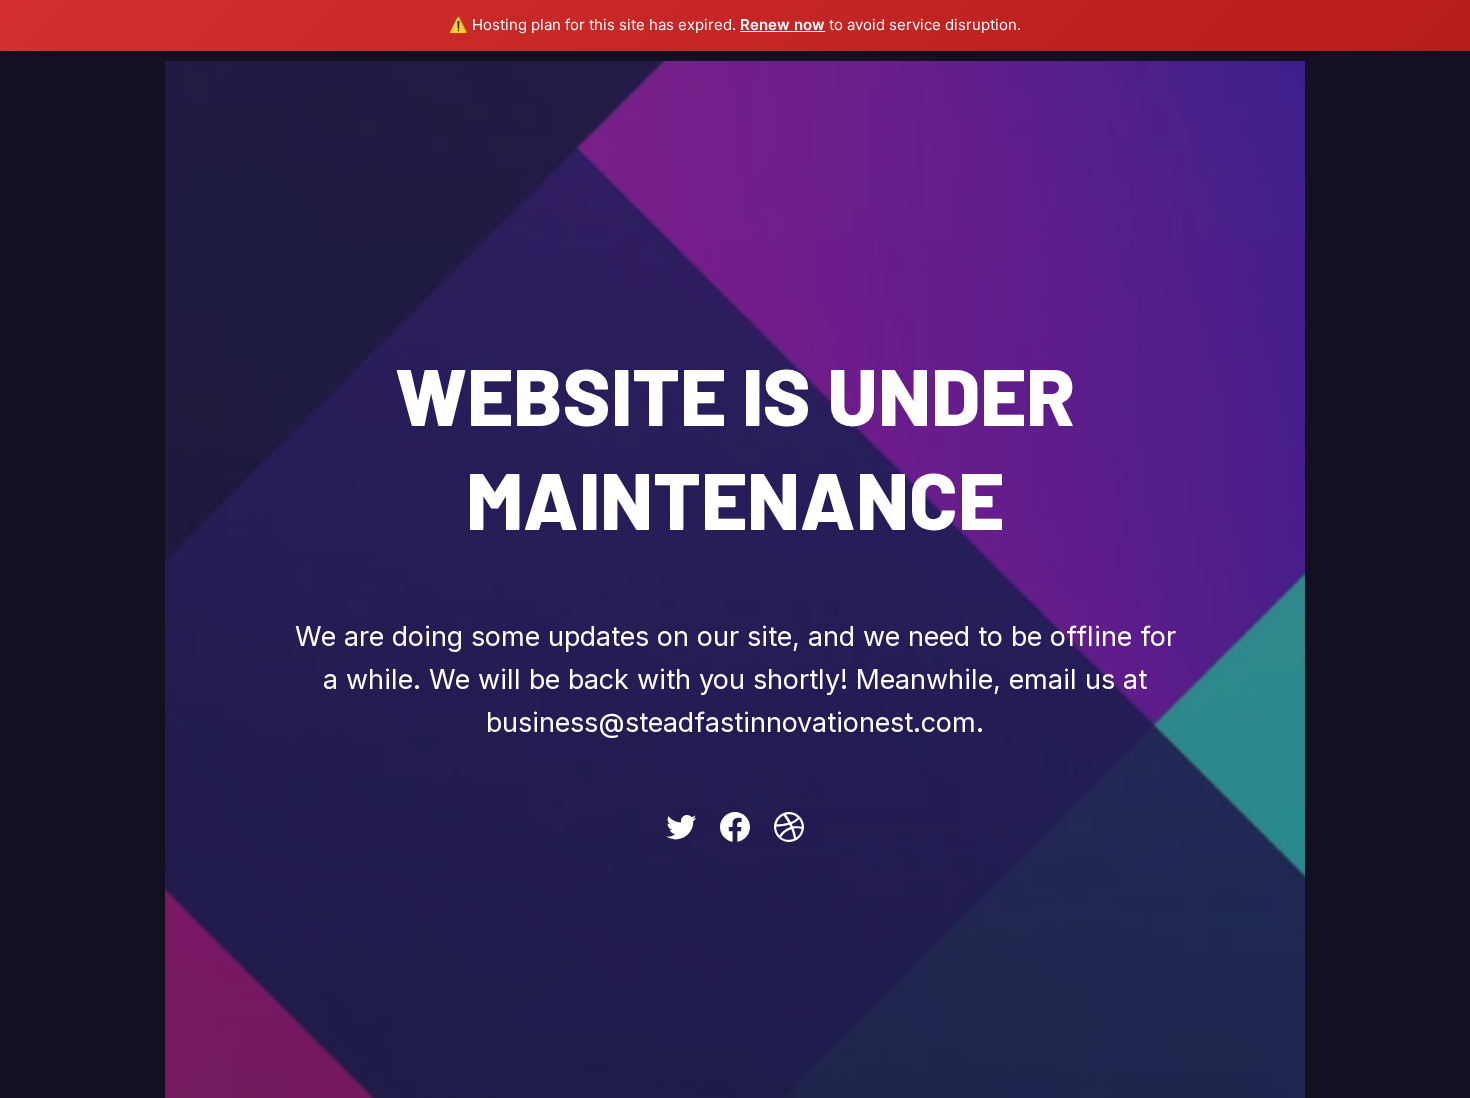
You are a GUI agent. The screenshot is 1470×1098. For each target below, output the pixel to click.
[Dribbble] (789, 827)
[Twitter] (681, 827)
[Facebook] (735, 827)
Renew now (782, 24)
